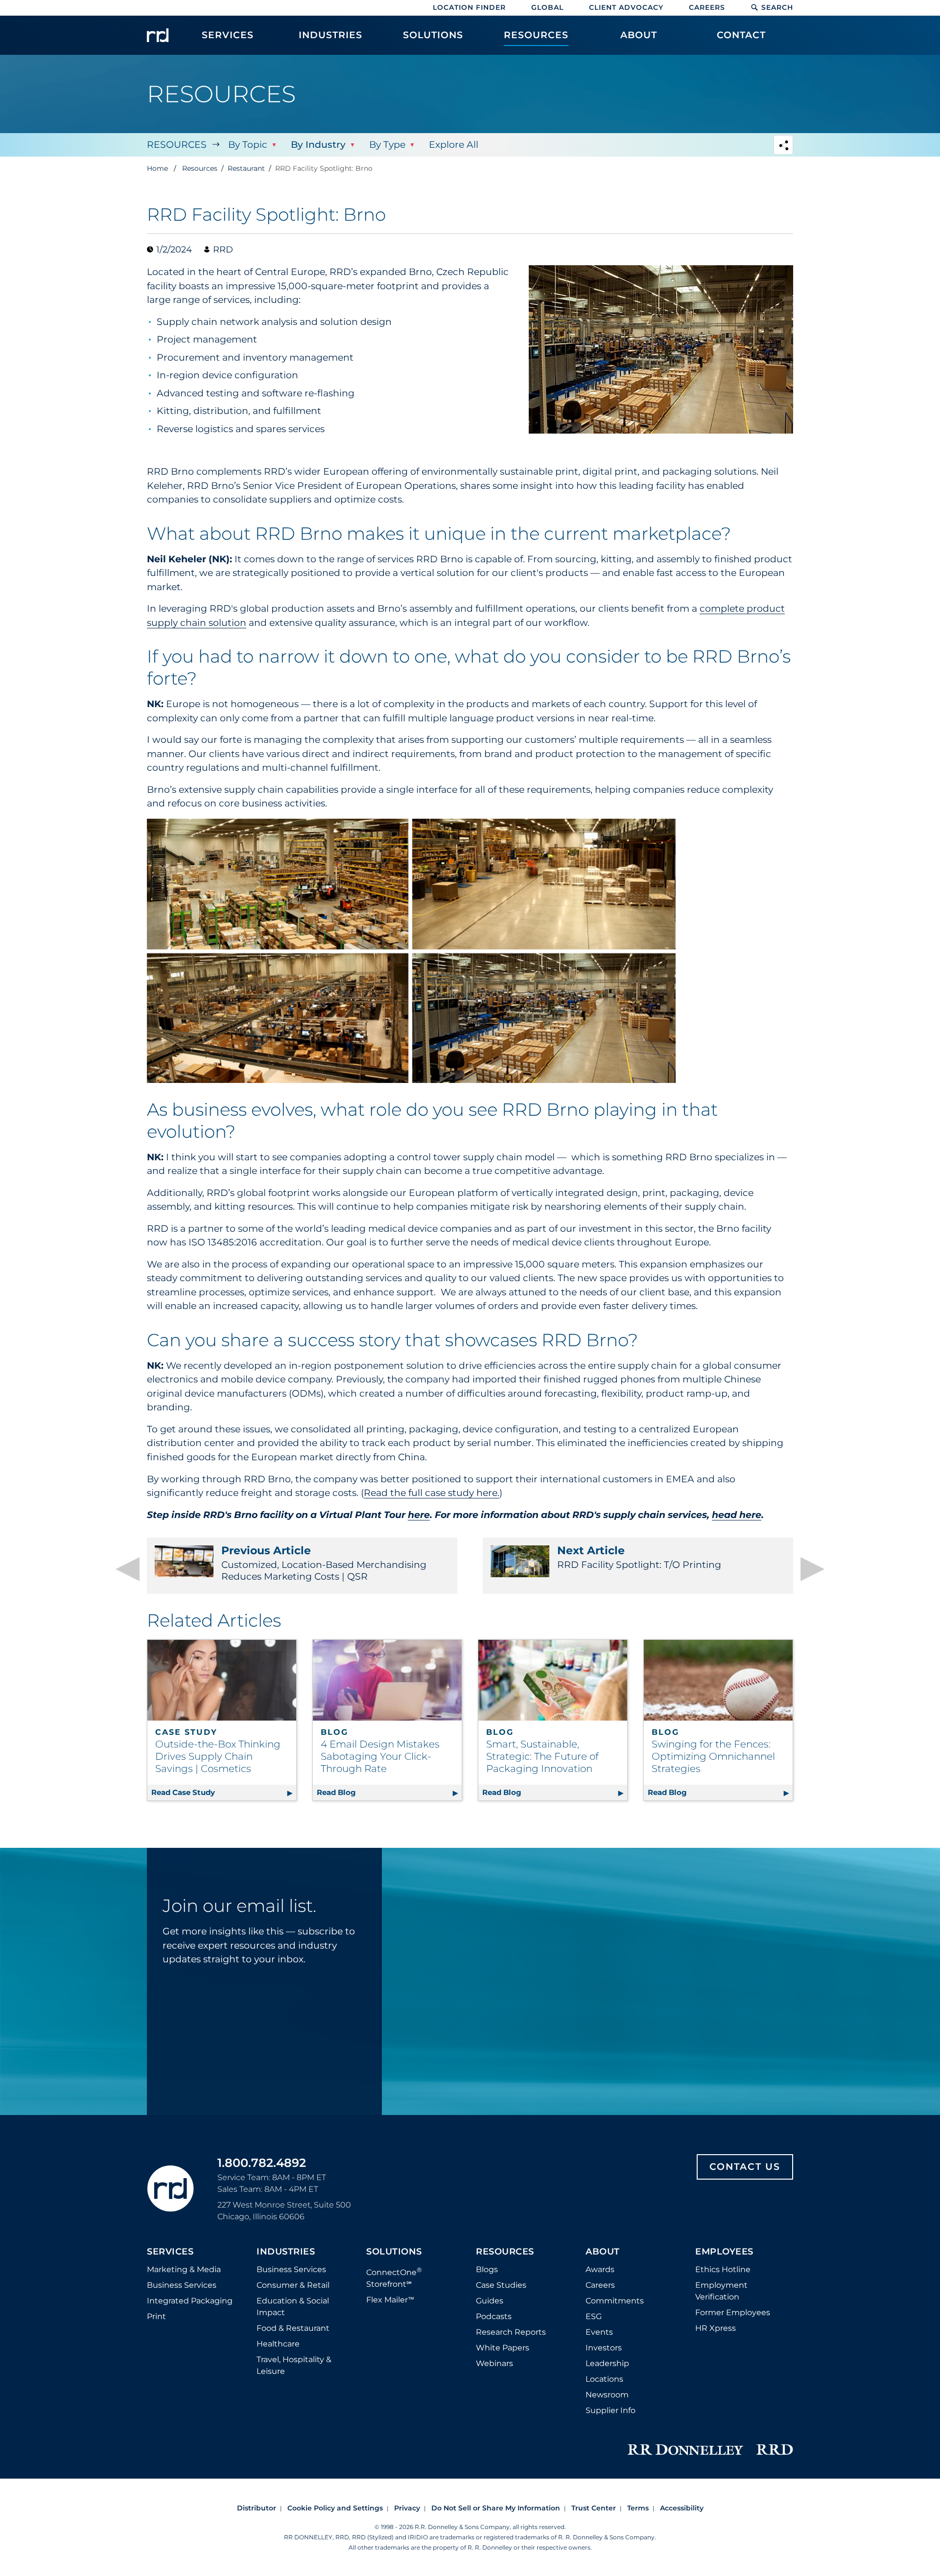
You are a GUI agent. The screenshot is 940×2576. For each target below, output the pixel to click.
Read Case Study (224, 1792)
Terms (638, 2508)
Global (547, 7)
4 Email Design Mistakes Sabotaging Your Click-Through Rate (380, 1756)
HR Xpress (716, 2328)
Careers (707, 7)
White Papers (503, 2348)
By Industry (318, 145)
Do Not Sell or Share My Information (496, 2508)
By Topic (248, 145)
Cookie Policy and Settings (335, 2508)
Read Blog (389, 1792)
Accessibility (682, 2508)
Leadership (607, 2363)
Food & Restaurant (293, 2328)
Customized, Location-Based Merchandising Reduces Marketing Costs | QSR (324, 1563)
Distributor (257, 2508)
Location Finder (469, 7)
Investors (604, 2348)
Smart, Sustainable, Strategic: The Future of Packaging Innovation (542, 1756)
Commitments (615, 2301)
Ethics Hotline (723, 2269)
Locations (604, 2379)
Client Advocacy (626, 7)
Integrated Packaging (190, 2301)
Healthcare (278, 2344)
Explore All (454, 145)
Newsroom (607, 2395)
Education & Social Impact (293, 2307)
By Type (387, 145)
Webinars (494, 2363)
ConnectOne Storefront (394, 2277)
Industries (286, 2252)
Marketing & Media (184, 2269)
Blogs (487, 2269)
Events (599, 2332)
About (603, 2252)
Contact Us (745, 2167)
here (419, 1515)
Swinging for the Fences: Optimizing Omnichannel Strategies (713, 1756)
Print (156, 2316)
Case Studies (501, 2285)
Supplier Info (611, 2410)
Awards (600, 2269)
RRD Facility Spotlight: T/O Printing (639, 1557)
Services (170, 2252)
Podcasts (494, 2316)
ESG (594, 2316)
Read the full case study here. (432, 1493)
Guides (490, 2301)
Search (777, 7)
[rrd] (158, 35)
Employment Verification (721, 2291)
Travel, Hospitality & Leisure (294, 2365)
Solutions (394, 2252)
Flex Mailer (390, 2300)
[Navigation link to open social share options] (783, 146)
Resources (177, 145)
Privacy (407, 2508)
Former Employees (733, 2312)
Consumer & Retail (293, 2285)
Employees (724, 2252)
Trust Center (594, 2508)
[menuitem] (228, 40)
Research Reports (511, 2332)
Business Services (182, 2285)
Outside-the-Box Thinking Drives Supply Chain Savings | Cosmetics (218, 1756)
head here (737, 1515)
